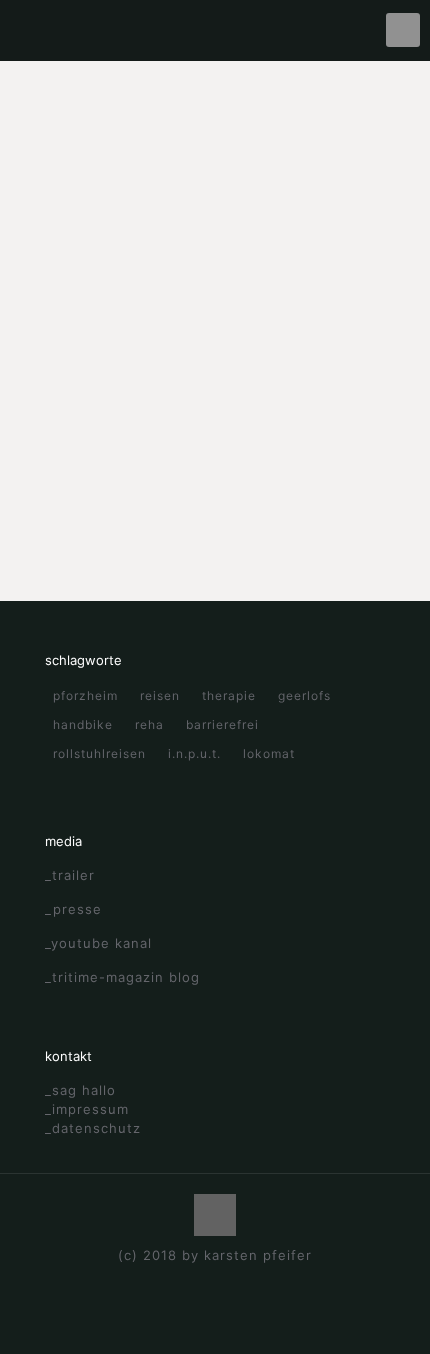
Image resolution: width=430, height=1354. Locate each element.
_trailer (70, 875)
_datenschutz (93, 1128)
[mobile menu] (403, 30)
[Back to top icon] (215, 1215)
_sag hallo (80, 1090)
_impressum (87, 1109)
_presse (73, 909)
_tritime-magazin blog (122, 977)
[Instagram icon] (236, 1283)
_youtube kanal (98, 943)
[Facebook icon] (194, 1283)
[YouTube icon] (215, 1283)
